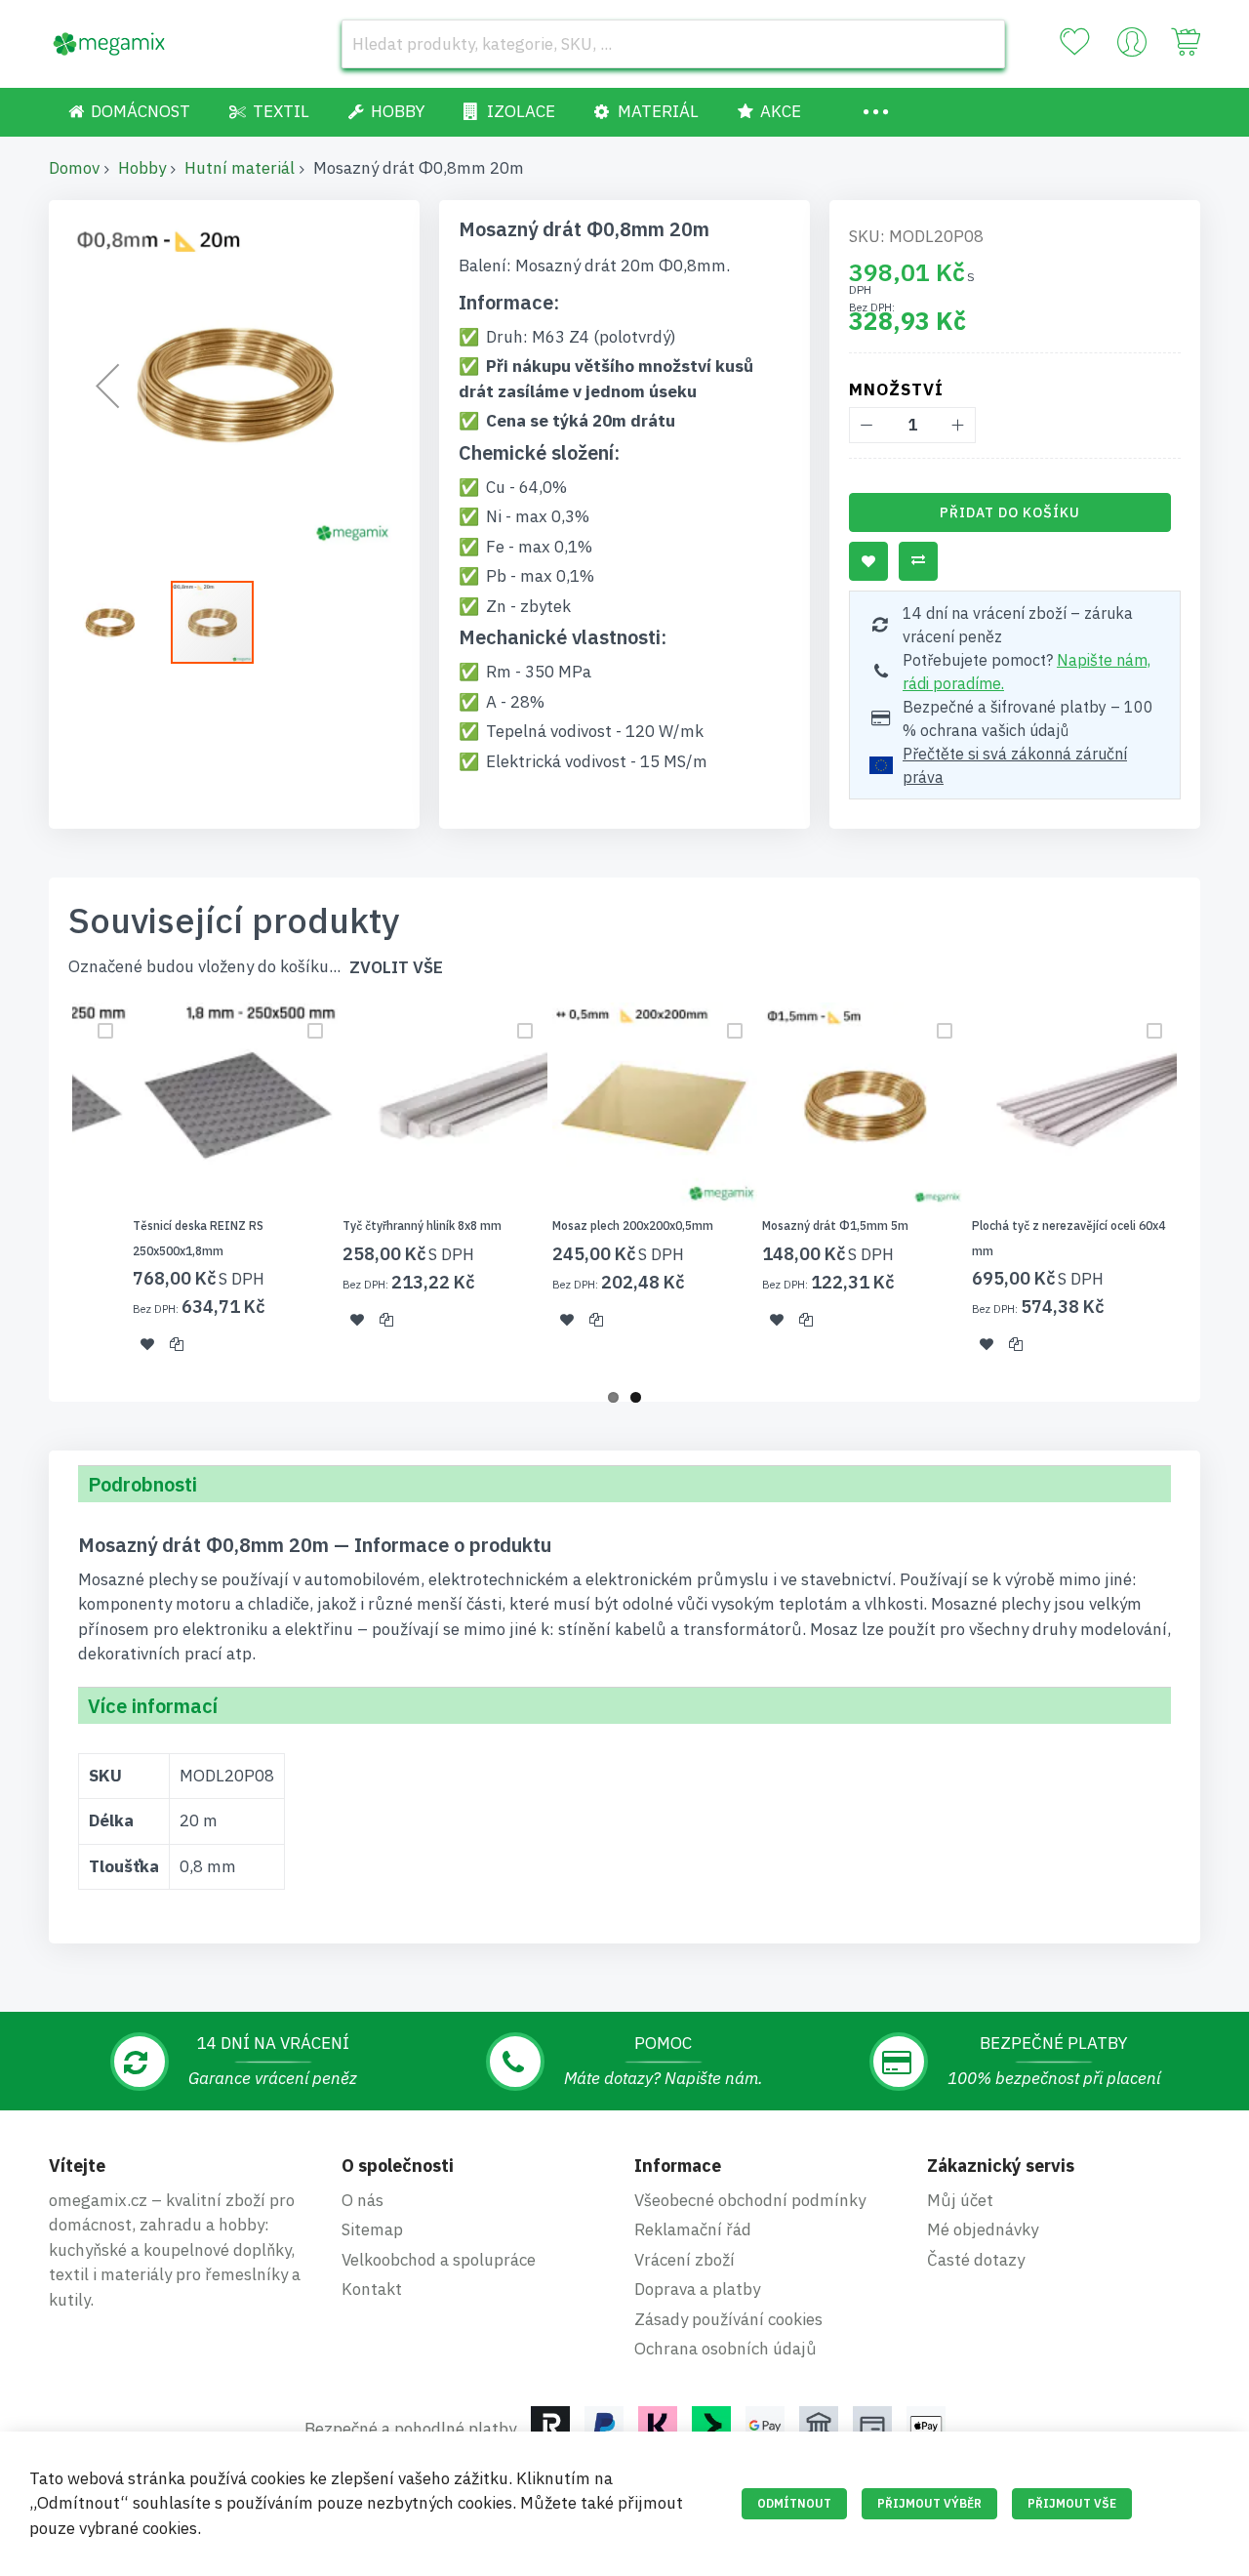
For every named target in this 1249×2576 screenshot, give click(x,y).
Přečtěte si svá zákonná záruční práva (1015, 765)
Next (1206, 1190)
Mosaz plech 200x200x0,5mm (633, 1226)
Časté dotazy (976, 2260)
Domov (74, 168)
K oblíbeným (868, 561)
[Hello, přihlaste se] (1132, 47)
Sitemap (372, 2229)
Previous (43, 1190)
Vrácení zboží (685, 2260)
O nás (363, 2200)
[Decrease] (867, 425)
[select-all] (396, 968)
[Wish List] (1074, 42)
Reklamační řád (693, 2229)
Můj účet (960, 2200)
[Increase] (958, 425)
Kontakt (372, 2289)
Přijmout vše (1072, 2503)
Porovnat (918, 561)
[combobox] (673, 44)
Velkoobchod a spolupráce (439, 2260)
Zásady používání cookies (728, 2319)
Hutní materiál (240, 168)
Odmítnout (794, 2503)
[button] (107, 386)
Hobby (142, 168)
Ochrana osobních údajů (725, 2349)
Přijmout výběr (929, 2503)
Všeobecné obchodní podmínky (750, 2200)
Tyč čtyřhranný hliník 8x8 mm (422, 1226)
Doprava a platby (697, 2289)
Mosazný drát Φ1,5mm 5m (835, 1226)
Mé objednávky (983, 2229)
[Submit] (981, 44)
